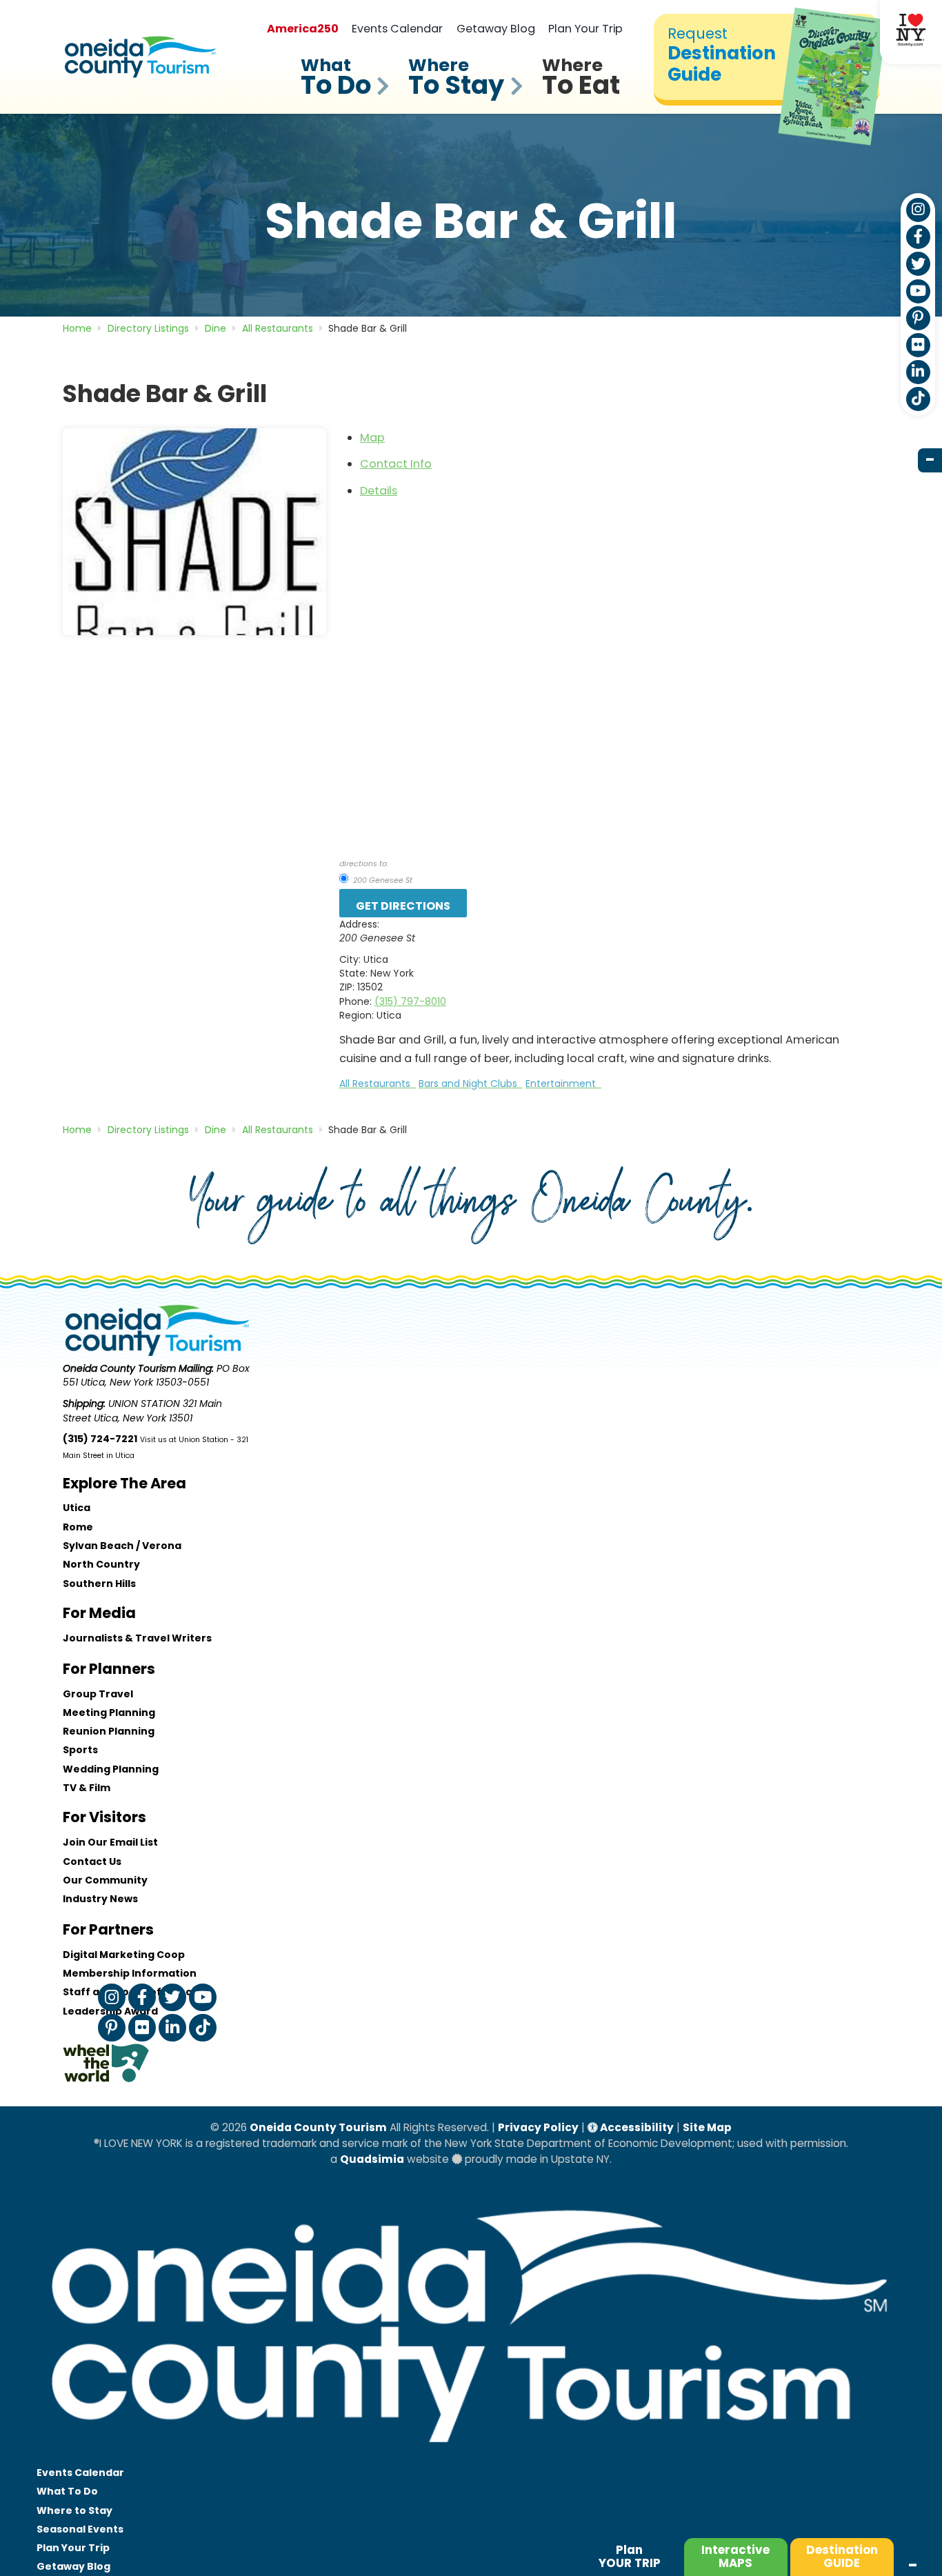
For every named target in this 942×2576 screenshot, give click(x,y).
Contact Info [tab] (396, 464)
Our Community (105, 1880)
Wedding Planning (111, 1769)
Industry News (100, 1899)
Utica (77, 1508)
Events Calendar (397, 29)
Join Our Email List (110, 1842)
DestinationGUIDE (842, 2556)
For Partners (108, 1929)
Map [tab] (372, 438)
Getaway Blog (496, 29)
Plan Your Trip (585, 29)
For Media (99, 1613)
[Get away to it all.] (471, 2456)
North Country (101, 1564)
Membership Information (130, 1973)
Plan (630, 2556)
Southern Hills (99, 1584)
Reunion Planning (109, 1731)
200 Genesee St (382, 880)
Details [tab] (379, 491)
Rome (78, 1527)
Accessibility (636, 2127)
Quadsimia (372, 2159)
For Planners (109, 1669)
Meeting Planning (109, 1713)
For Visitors (104, 1817)
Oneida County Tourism (318, 2127)
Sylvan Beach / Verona (122, 1546)
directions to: (364, 863)
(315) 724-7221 (100, 1439)
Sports (80, 1750)
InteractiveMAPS (735, 2556)
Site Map (707, 2127)
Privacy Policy (538, 2127)
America (303, 29)
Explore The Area (124, 1483)
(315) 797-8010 (410, 1001)
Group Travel (98, 1694)
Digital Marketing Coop (124, 1955)
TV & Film (87, 1788)
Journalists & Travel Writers (137, 1638)
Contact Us (92, 1861)
